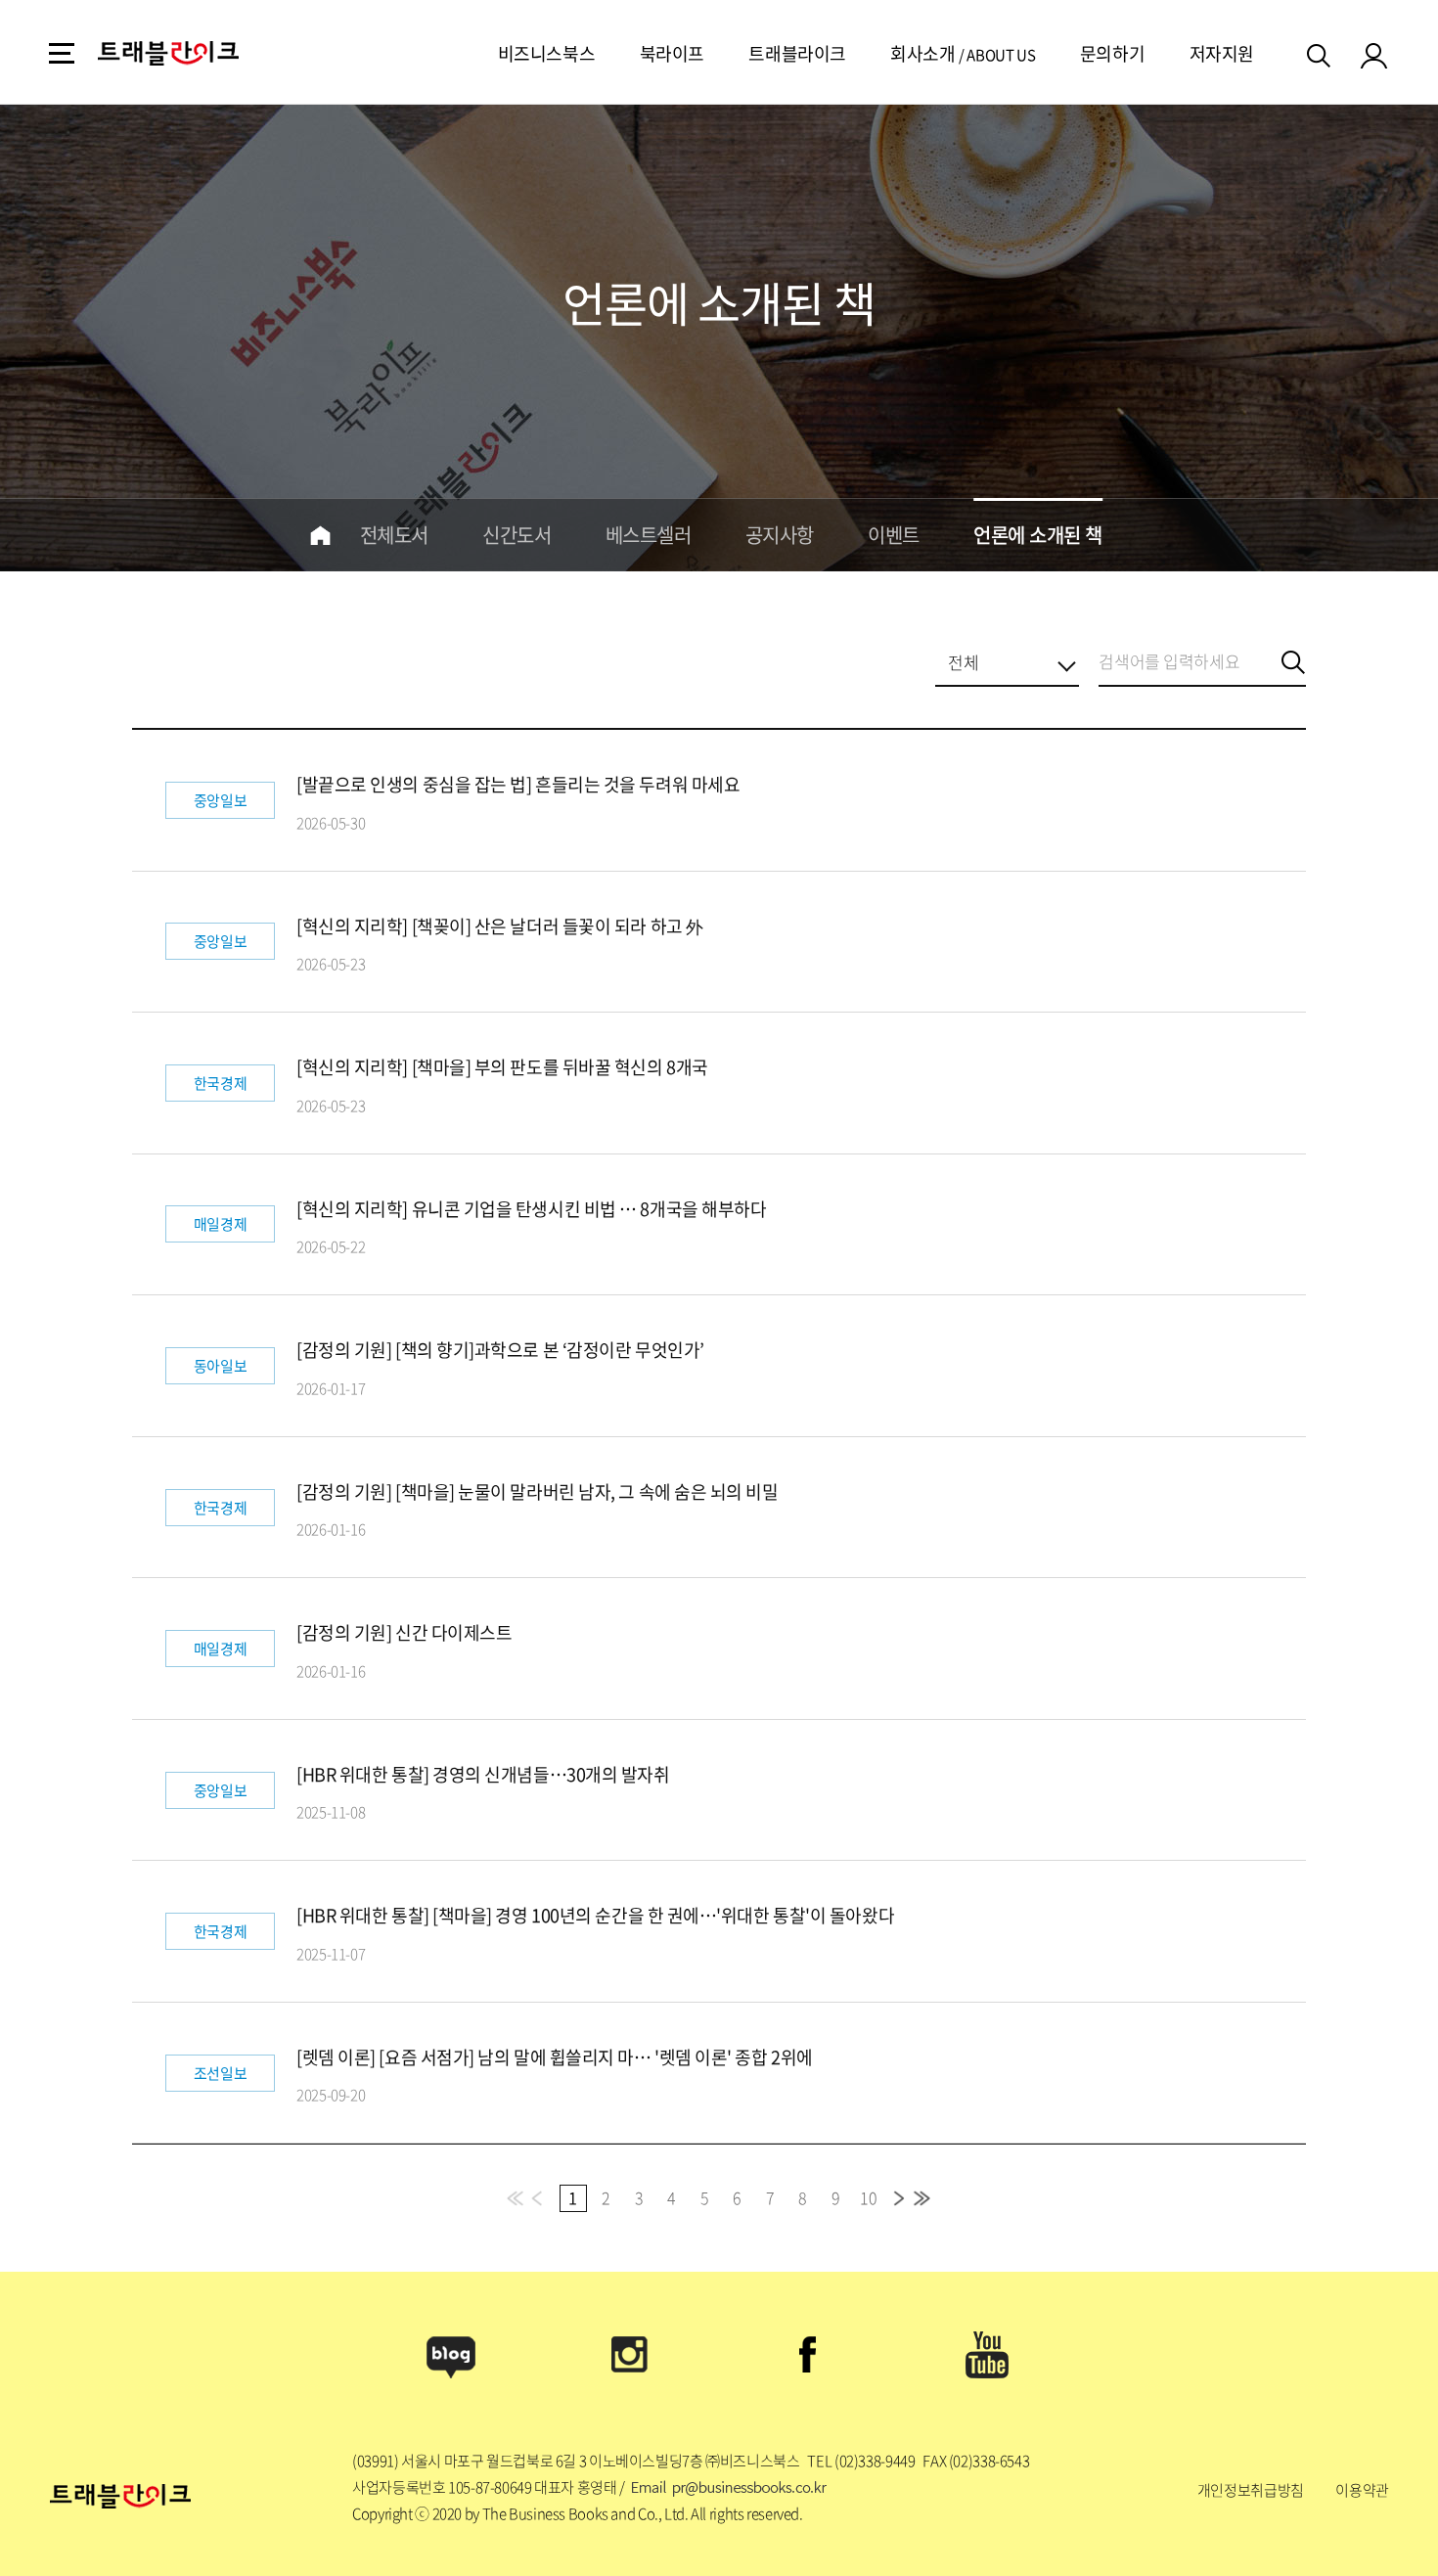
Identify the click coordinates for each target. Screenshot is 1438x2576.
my (1374, 55)
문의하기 (1112, 53)
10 (868, 2197)
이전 (539, 2198)
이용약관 (1362, 2490)
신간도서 (517, 535)
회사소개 (922, 53)
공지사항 (780, 535)
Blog (451, 2355)
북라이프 (672, 53)
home (320, 535)
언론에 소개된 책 (1038, 535)
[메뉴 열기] (62, 53)
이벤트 (894, 535)
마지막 (921, 2198)
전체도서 (394, 535)
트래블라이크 (797, 53)
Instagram (630, 2355)
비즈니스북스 (546, 53)
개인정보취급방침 (1251, 2490)
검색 (1321, 52)
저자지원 (1222, 53)
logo (168, 53)
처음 (517, 2198)
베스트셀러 (649, 535)
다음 (899, 2198)
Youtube (987, 2355)
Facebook (808, 2355)
